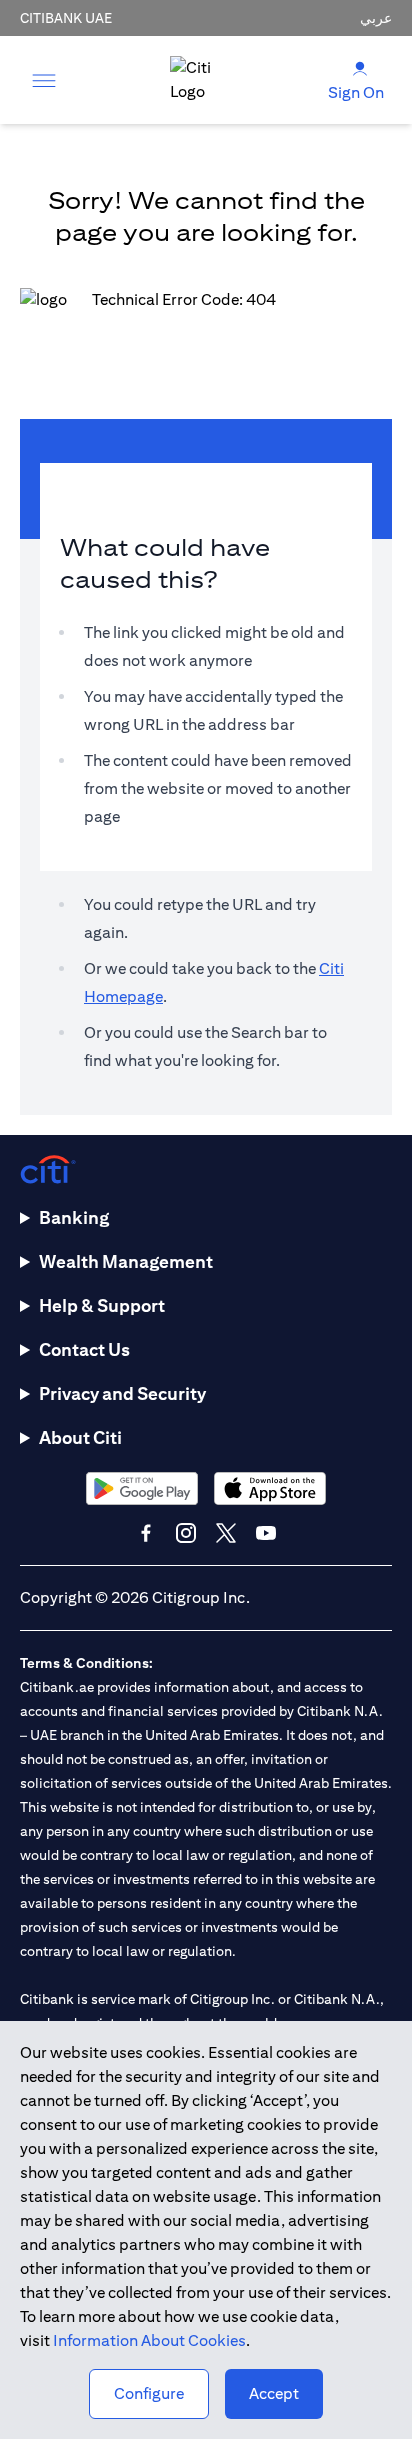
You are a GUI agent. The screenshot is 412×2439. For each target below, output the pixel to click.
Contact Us (84, 1349)
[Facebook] (146, 1533)
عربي (376, 18)
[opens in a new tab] (142, 1488)
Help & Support (102, 1305)
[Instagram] (186, 1533)
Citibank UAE (66, 18)
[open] (44, 80)
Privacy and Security (122, 1393)
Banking (74, 1217)
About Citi (80, 1437)
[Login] (360, 67)
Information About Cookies (149, 2340)
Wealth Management (126, 1261)
